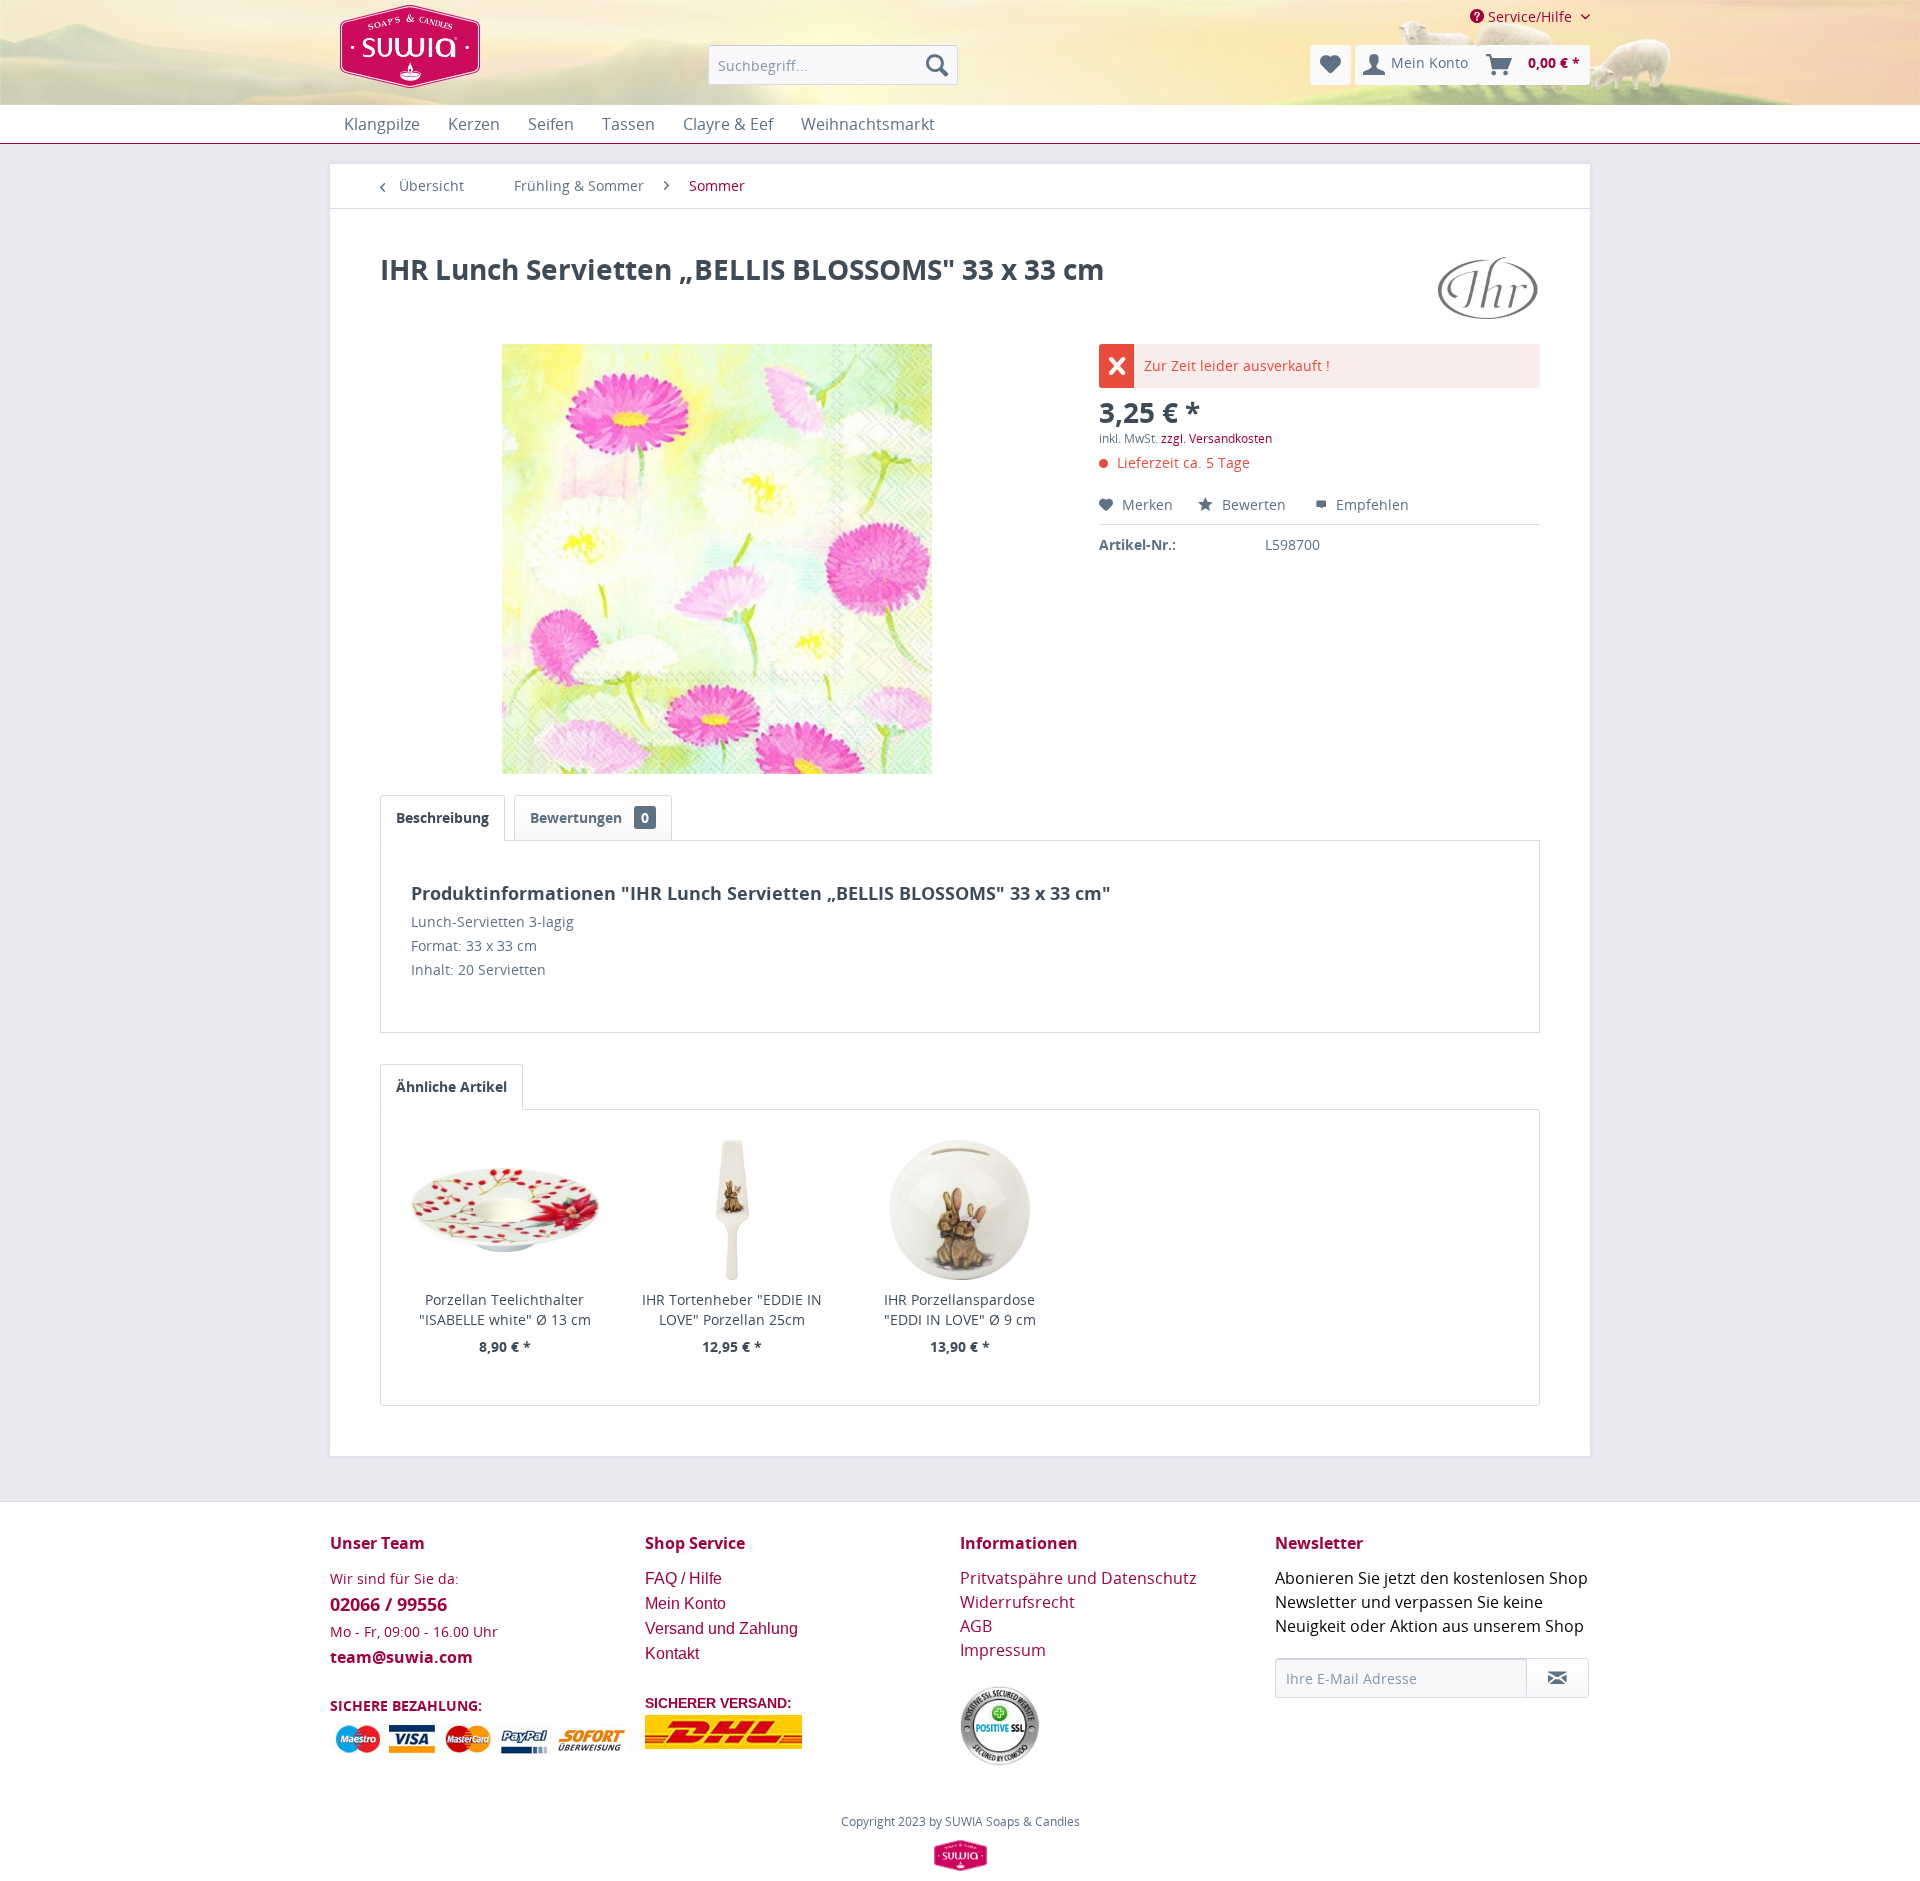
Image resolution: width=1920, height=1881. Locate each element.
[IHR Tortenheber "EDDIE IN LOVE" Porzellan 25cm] (733, 1210)
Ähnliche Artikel (451, 1086)
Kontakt (672, 1653)
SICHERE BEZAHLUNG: (406, 1705)
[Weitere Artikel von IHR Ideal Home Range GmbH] (1487, 289)
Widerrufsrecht (1017, 1602)
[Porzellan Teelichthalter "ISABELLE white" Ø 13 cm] (505, 1210)
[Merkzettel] (1330, 65)
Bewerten (1254, 504)
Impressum (1003, 1650)
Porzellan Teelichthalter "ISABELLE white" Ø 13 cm (505, 1309)
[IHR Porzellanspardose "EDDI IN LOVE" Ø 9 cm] (960, 1210)
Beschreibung (442, 817)
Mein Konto (687, 1603)
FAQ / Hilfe (685, 1578)
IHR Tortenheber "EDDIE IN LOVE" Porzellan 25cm (732, 1309)
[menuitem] (833, 65)
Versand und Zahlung (721, 1628)
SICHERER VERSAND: (718, 1703)
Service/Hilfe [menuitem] (1530, 16)
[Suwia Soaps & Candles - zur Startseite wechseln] (410, 70)
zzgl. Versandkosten (1216, 438)
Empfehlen (1370, 504)
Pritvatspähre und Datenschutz (1078, 1578)
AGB (976, 1626)
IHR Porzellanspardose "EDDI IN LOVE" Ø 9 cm (960, 1309)
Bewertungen (589, 817)
